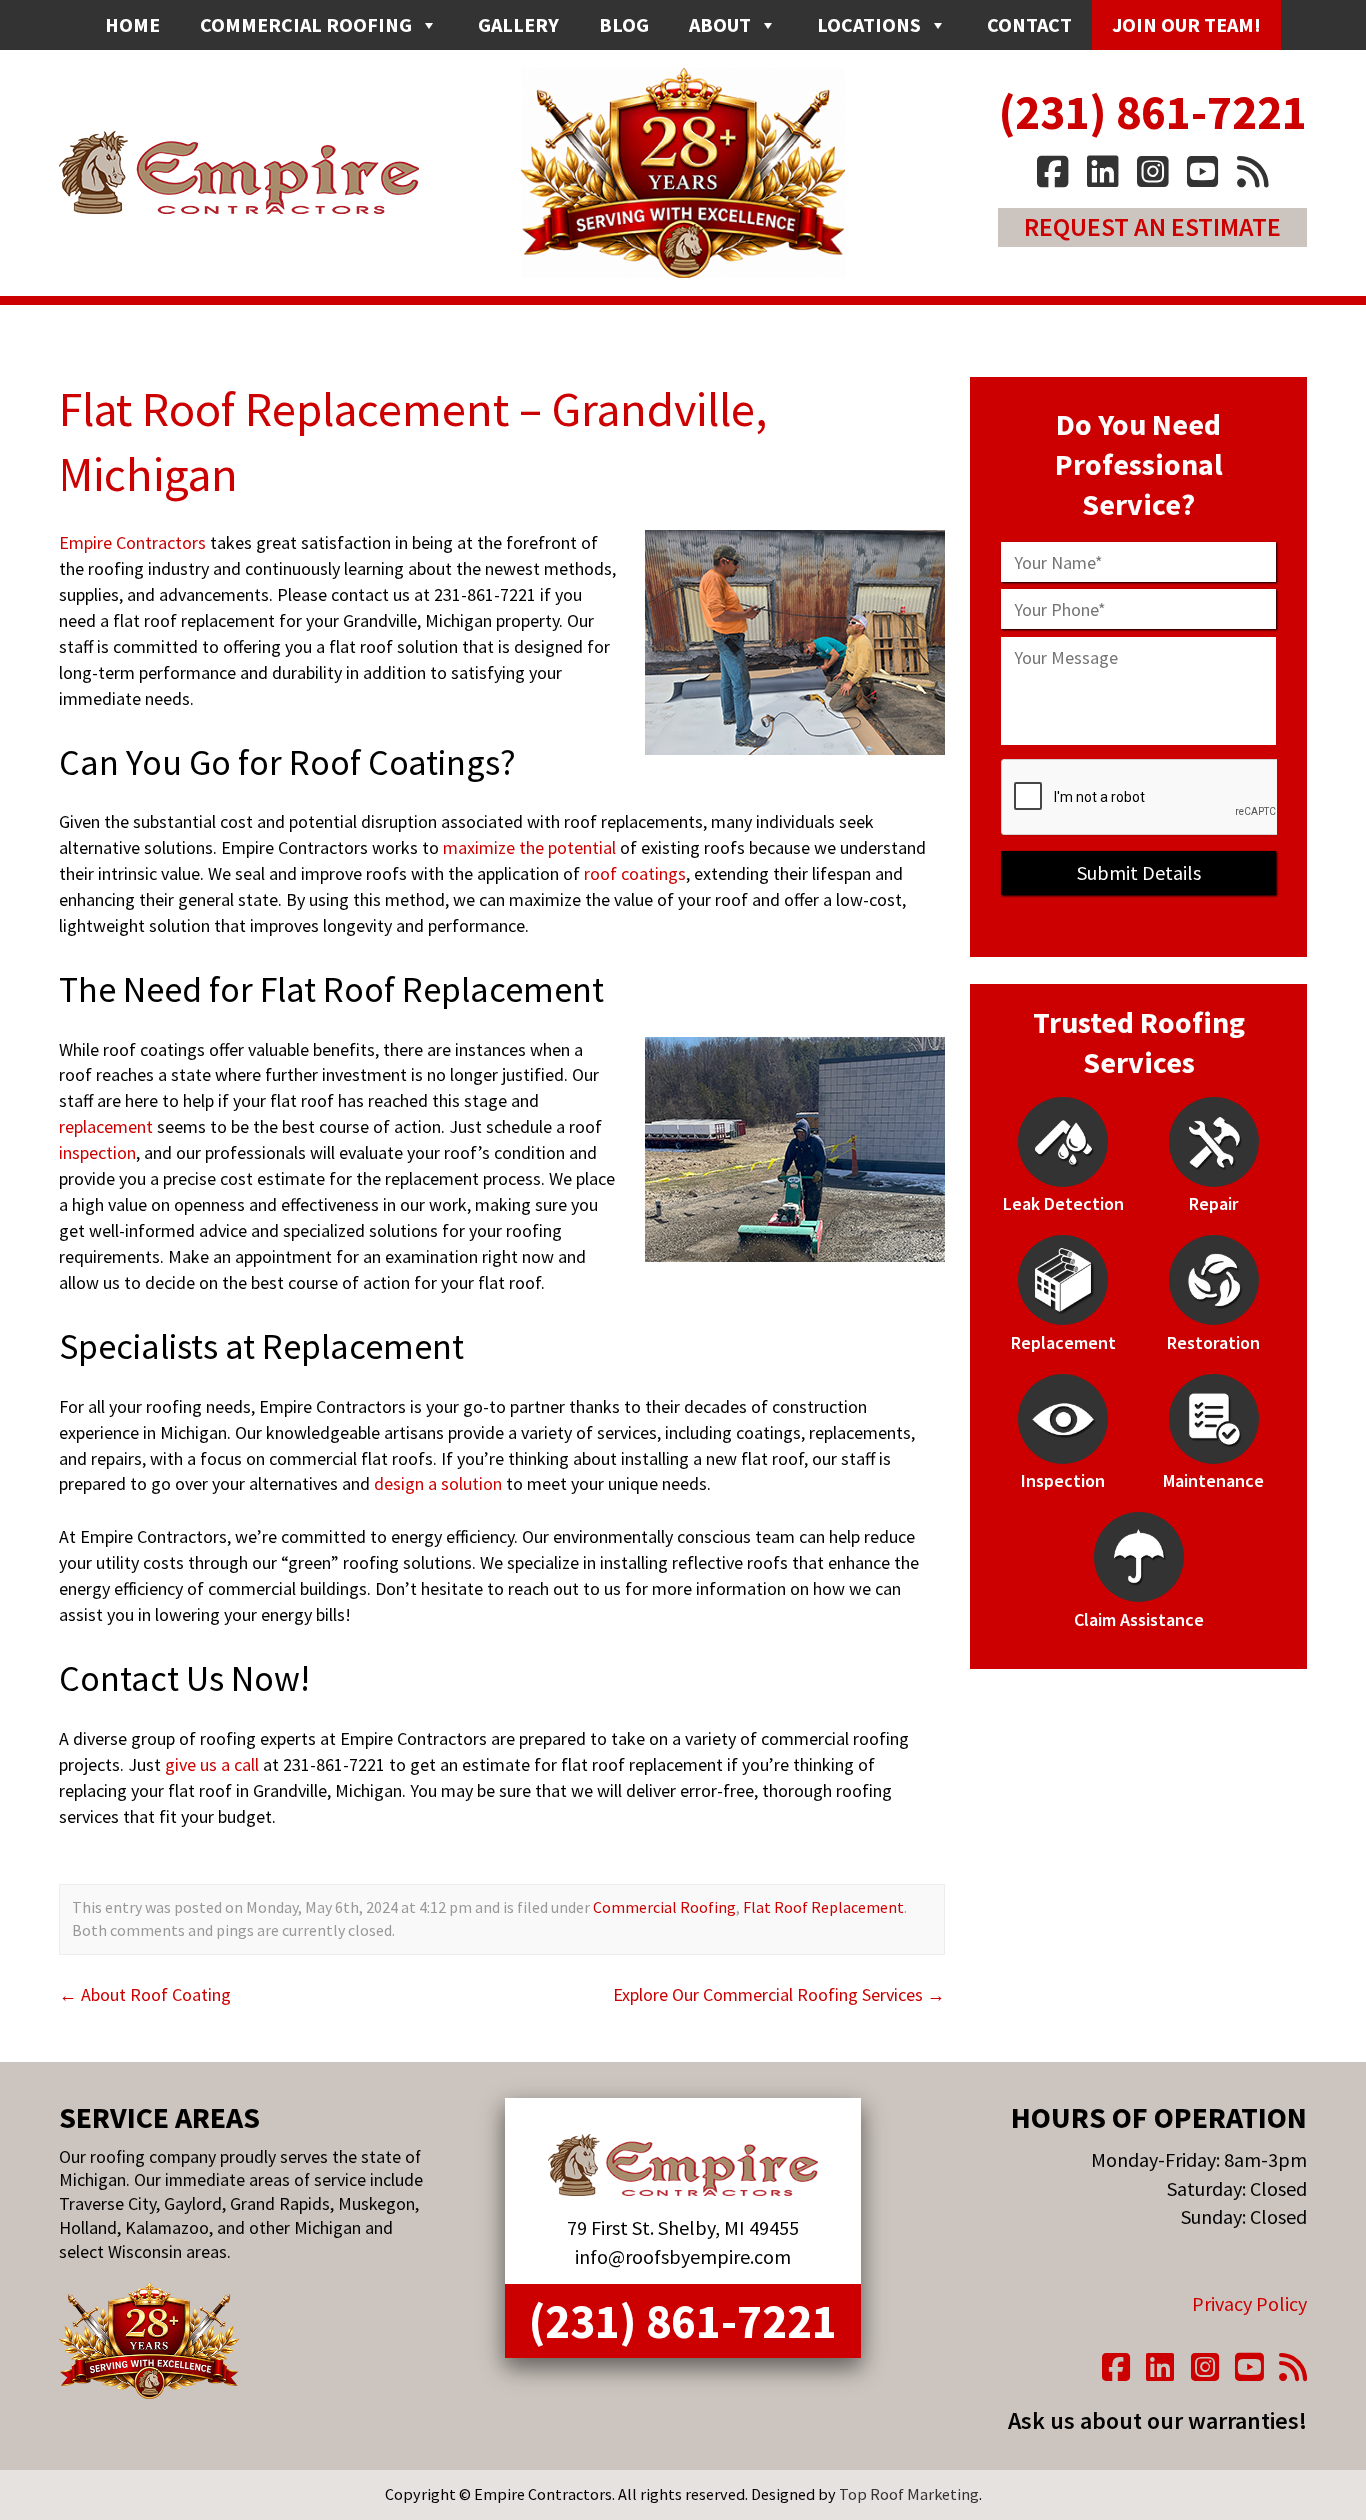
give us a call (212, 1764)
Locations (869, 24)
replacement (106, 1126)
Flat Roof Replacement (823, 1907)
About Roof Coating (145, 1994)
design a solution (438, 1483)
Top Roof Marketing (909, 2494)
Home (132, 24)
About (720, 24)
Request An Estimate (1152, 226)
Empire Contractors (132, 542)
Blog (624, 24)
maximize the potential (529, 847)
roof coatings (635, 873)
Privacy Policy (1249, 2303)
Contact (1029, 24)
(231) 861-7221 (1153, 112)
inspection (97, 1152)
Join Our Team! (1186, 24)
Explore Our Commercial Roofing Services (779, 1994)
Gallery (518, 24)
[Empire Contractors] (683, 2165)
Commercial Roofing (306, 24)
